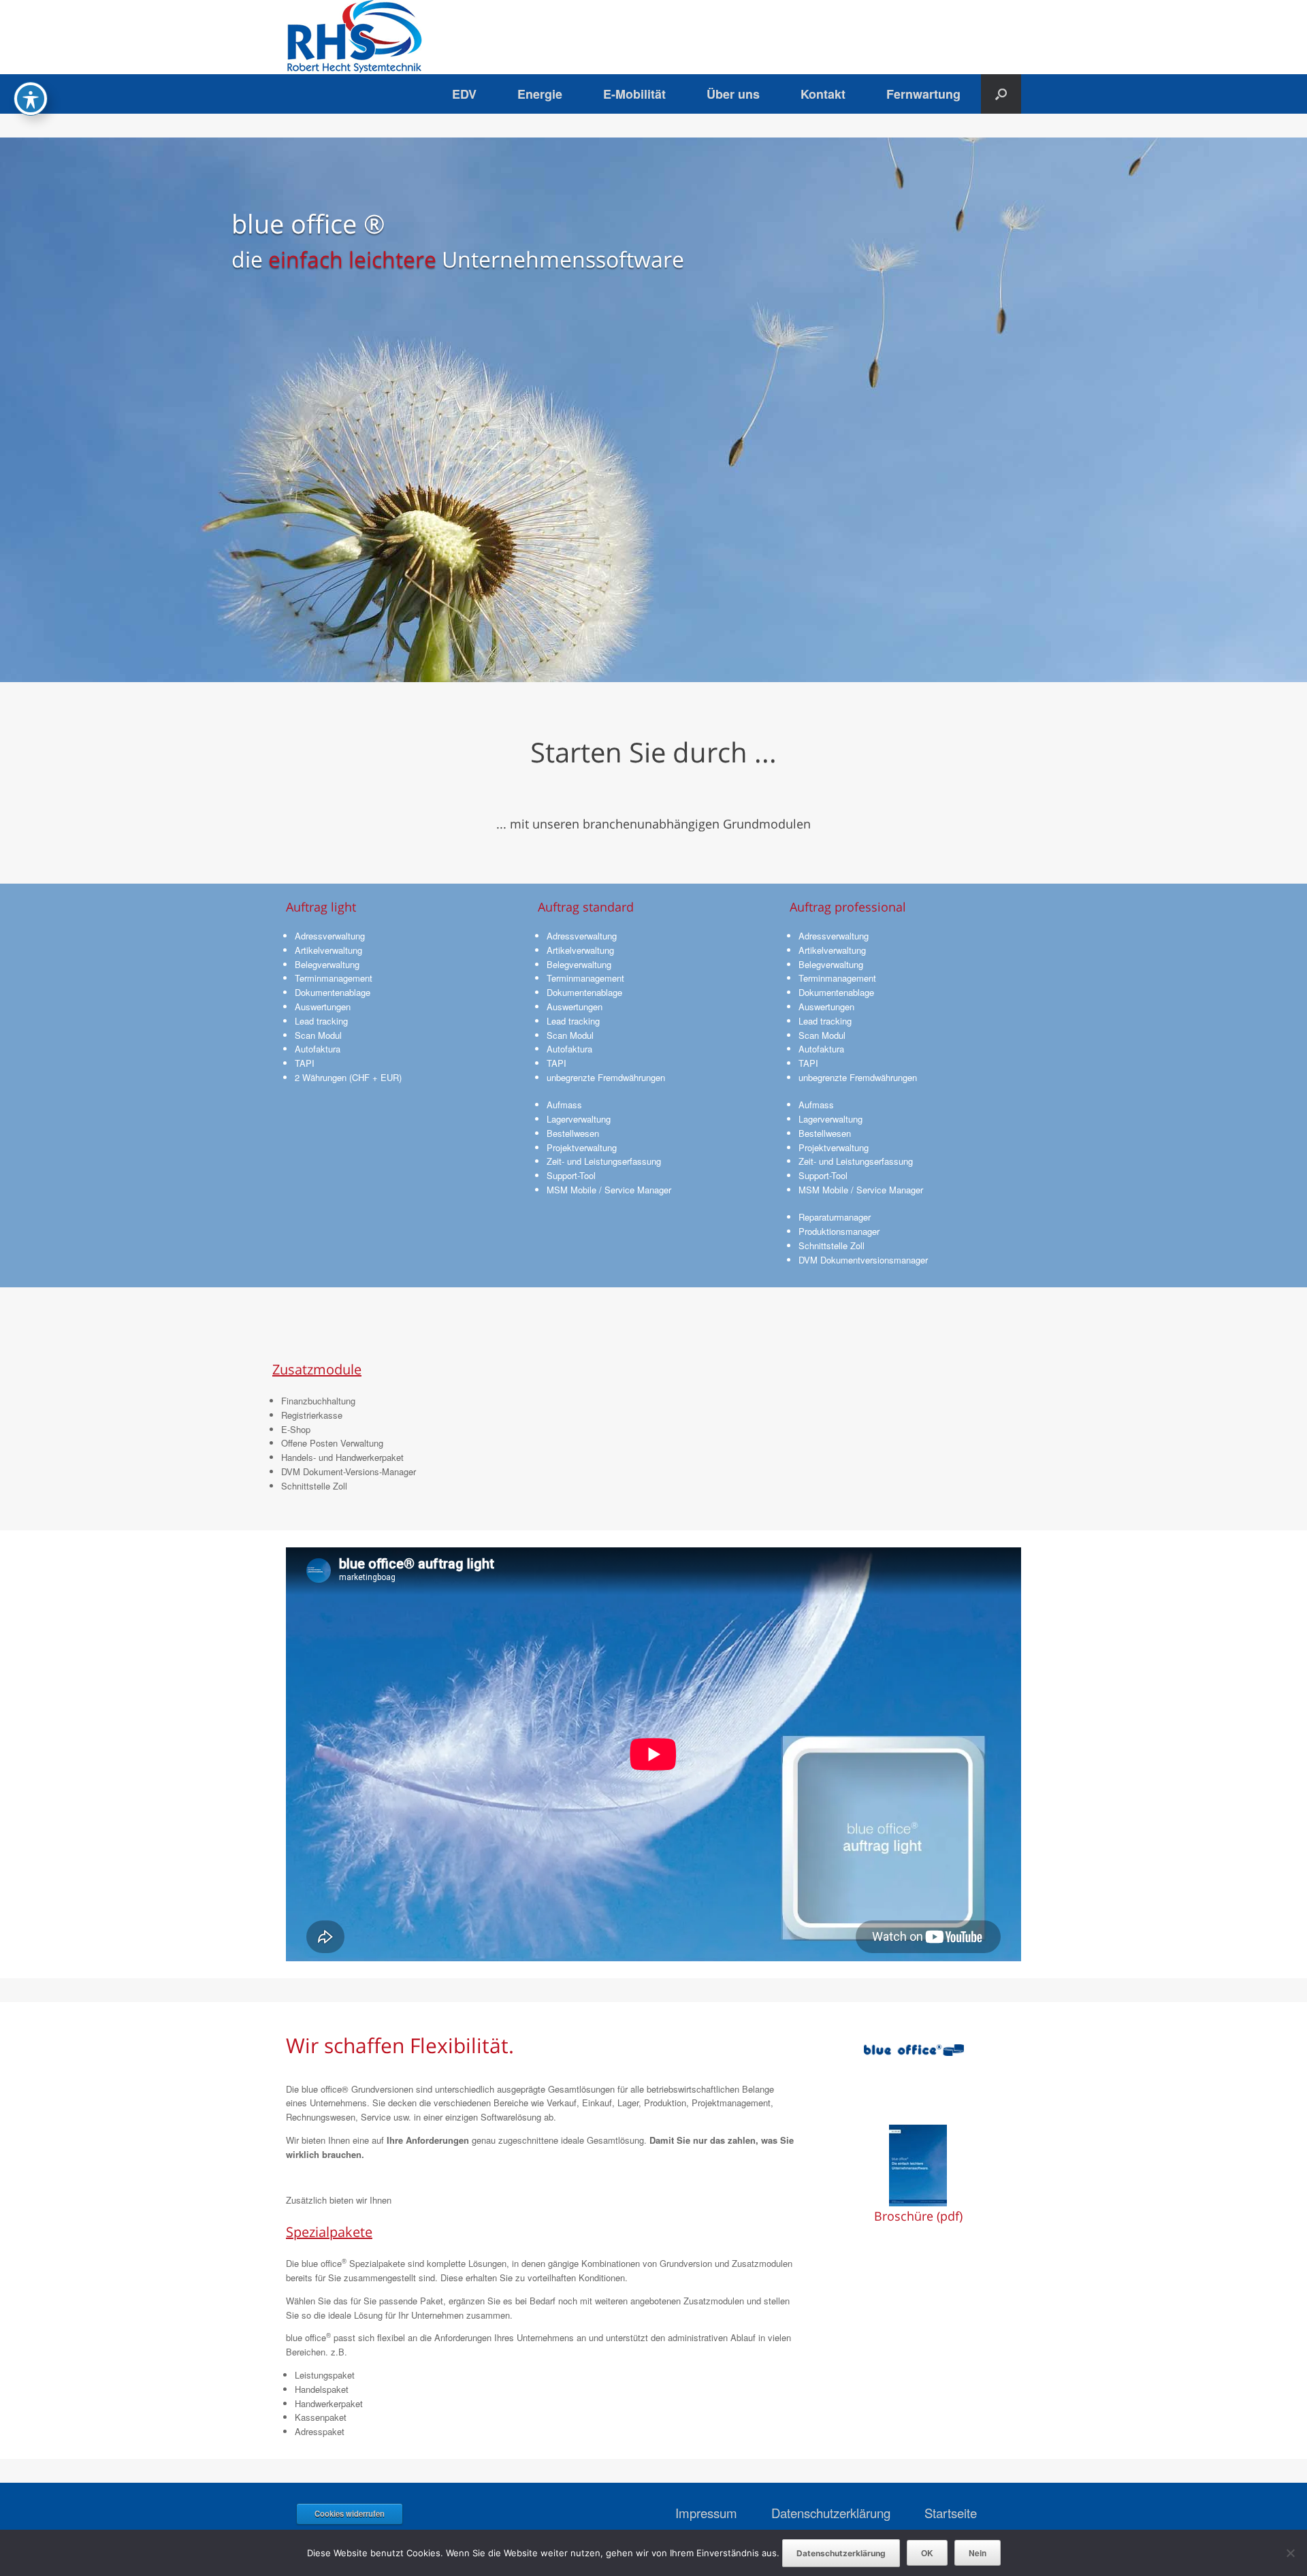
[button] (1001, 94)
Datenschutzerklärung (831, 2513)
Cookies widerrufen (350, 2513)
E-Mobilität (634, 94)
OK (927, 2553)
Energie (540, 94)
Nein (978, 2553)
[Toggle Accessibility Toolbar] (31, 99)
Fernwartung (923, 94)
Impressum (706, 2513)
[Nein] (1290, 2553)
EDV (464, 94)
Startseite (951, 2513)
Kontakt (823, 94)
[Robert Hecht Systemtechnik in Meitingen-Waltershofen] (354, 37)
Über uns (733, 94)
